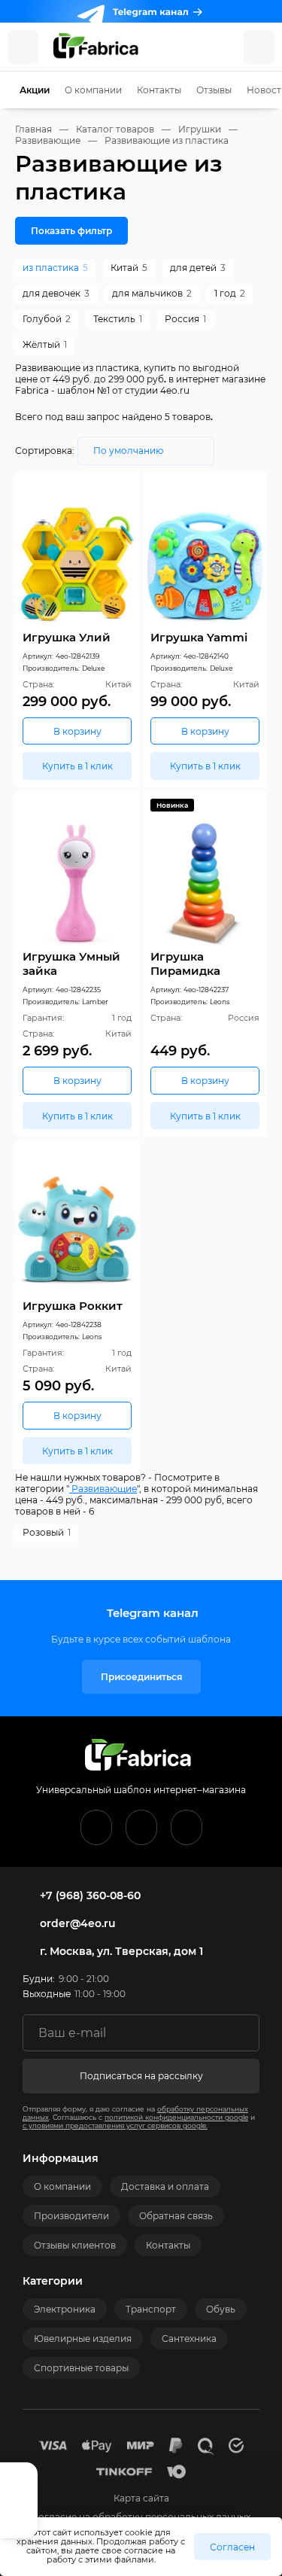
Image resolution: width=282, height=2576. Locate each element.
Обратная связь (176, 2216)
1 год (230, 293)
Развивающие (103, 1489)
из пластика (55, 268)
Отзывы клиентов (75, 2245)
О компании (93, 90)
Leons (220, 1002)
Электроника (65, 2309)
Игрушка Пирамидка (185, 964)
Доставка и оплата (165, 2186)
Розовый (47, 1532)
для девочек (56, 293)
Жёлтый (45, 344)
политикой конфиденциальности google (176, 2117)
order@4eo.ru (78, 1923)
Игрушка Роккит (73, 1306)
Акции (35, 90)
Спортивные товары (81, 2368)
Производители (71, 2216)
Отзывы (214, 90)
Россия (185, 319)
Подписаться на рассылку (141, 2076)
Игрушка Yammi (199, 637)
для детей (198, 268)
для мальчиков (152, 293)
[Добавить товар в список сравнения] (107, 487)
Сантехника (189, 2338)
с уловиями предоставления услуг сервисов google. (115, 2125)
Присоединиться (141, 1677)
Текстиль (118, 319)
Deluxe (93, 668)
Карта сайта (141, 2498)
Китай (129, 268)
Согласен (232, 2547)
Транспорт (151, 2309)
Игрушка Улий (67, 637)
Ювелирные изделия (83, 2338)
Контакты (159, 90)
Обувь (221, 2309)
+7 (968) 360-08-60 (90, 1895)
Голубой (47, 319)
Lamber (95, 1002)
